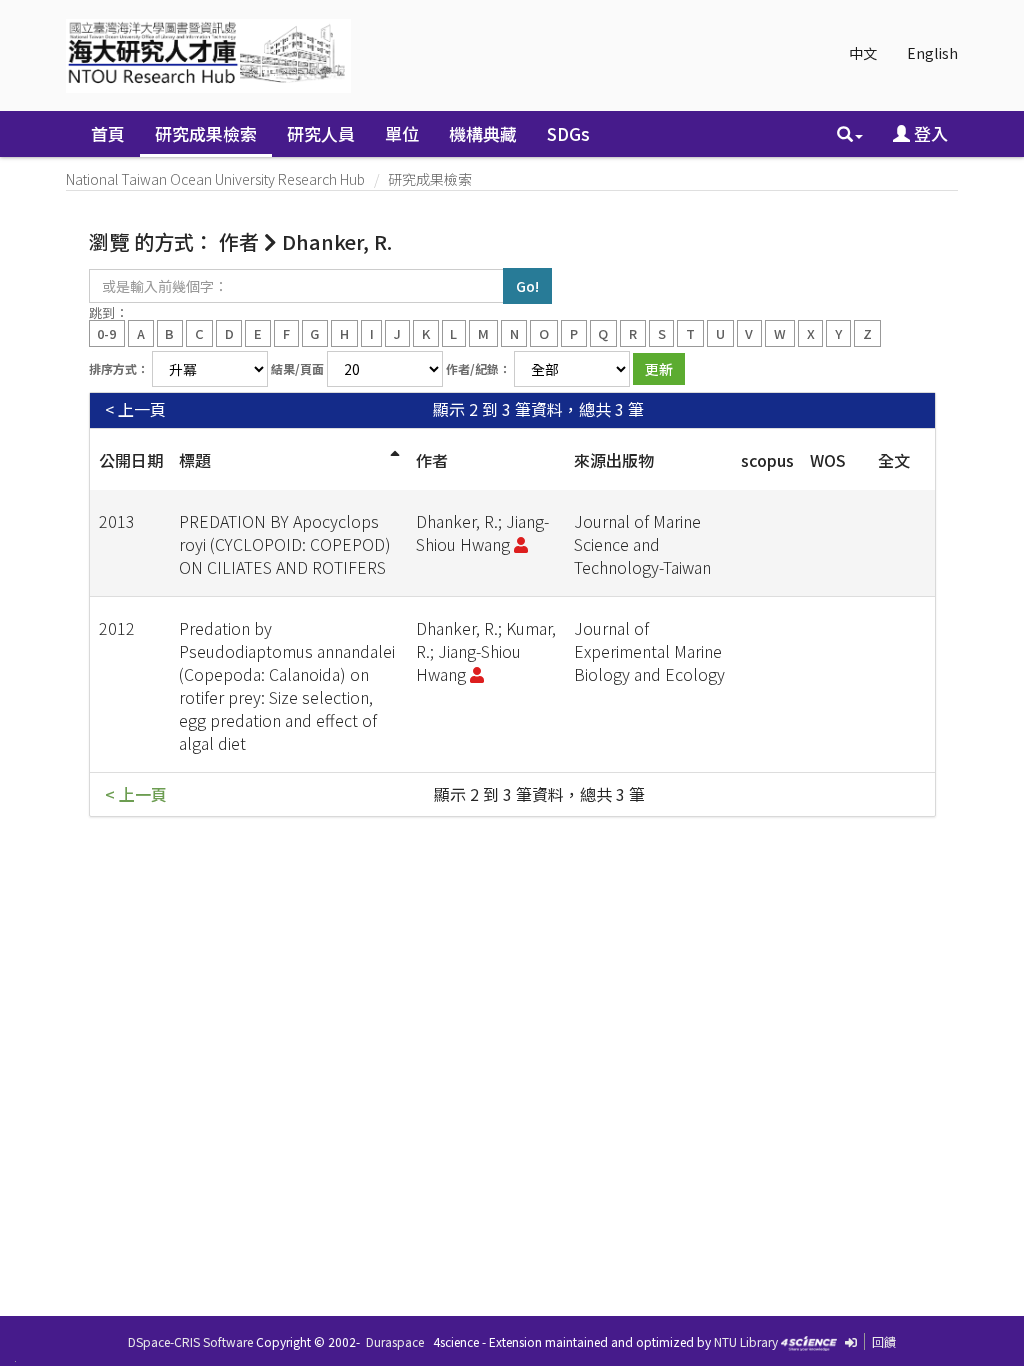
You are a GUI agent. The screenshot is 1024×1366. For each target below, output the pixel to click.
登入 (929, 133)
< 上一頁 (135, 409)
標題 (195, 460)
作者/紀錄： (478, 368)
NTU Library (746, 1341)
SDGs (568, 133)
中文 (863, 53)
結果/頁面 (297, 368)
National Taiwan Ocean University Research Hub (215, 179)
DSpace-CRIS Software (190, 1341)
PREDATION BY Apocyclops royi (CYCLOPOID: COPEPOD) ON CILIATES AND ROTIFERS (285, 544)
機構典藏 (483, 133)
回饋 (884, 1341)
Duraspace (395, 1341)
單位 (402, 133)
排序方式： (119, 368)
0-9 (106, 332)
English (932, 53)
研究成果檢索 (206, 133)
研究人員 (321, 133)
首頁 (108, 133)
